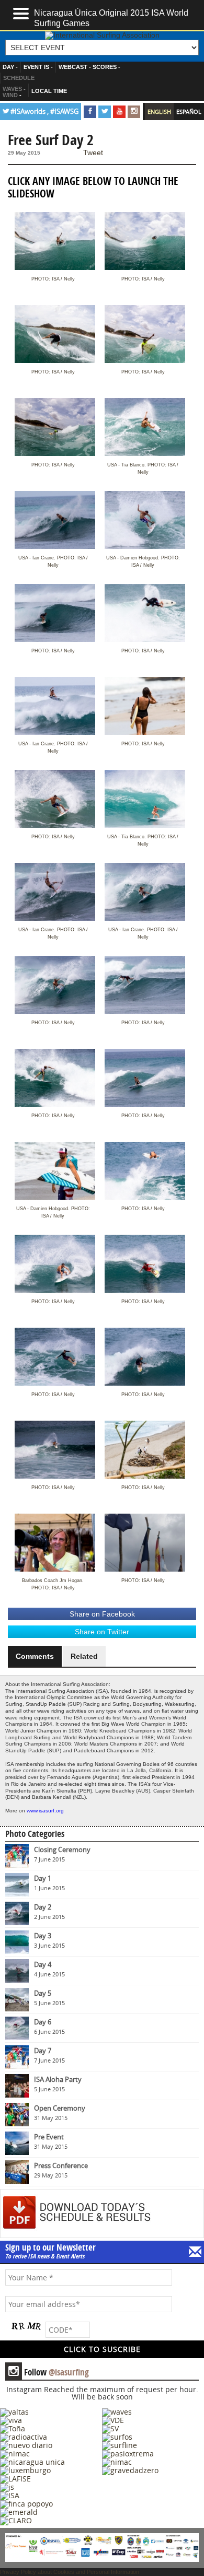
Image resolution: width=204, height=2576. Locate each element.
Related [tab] (84, 1656)
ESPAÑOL (189, 112)
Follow (49, 2372)
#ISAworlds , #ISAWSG (44, 112)
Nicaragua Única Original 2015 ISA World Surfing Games (111, 17)
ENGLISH (159, 112)
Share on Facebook (102, 1614)
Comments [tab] (35, 1656)
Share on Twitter (102, 1632)
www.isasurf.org (45, 1811)
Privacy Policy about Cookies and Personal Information (70, 2572)
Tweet (93, 153)
